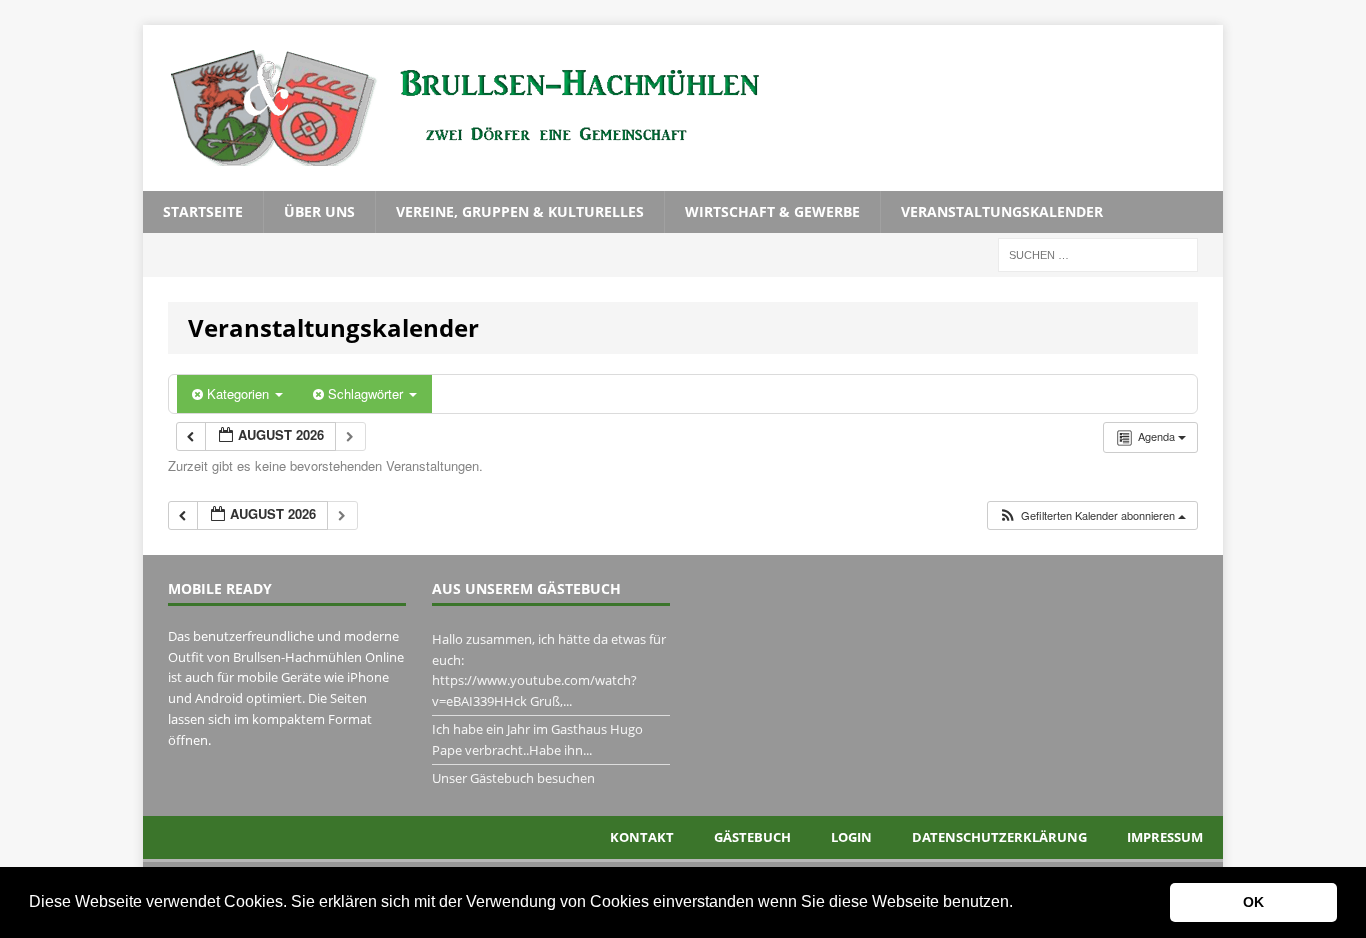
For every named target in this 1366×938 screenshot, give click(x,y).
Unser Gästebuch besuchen (513, 778)
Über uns (319, 211)
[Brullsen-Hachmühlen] (683, 108)
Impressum (1165, 837)
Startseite (203, 211)
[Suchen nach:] (1098, 253)
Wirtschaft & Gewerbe (772, 211)
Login (851, 837)
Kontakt (642, 837)
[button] (1020, 904)
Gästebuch (752, 837)
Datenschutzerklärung (999, 837)
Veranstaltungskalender (1002, 211)
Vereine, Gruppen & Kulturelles (520, 211)
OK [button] (1253, 902)
